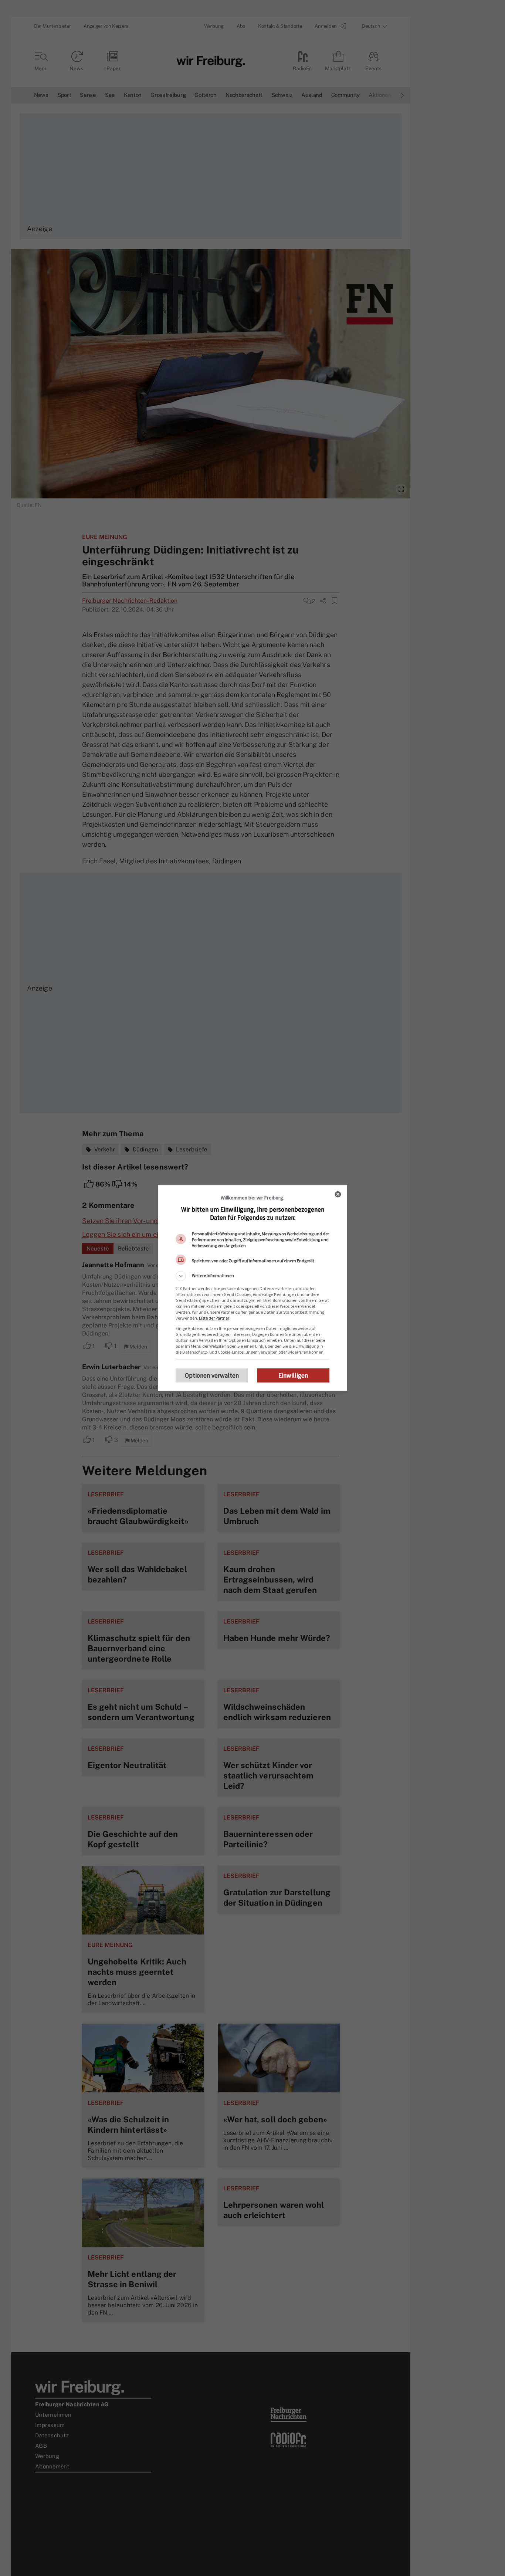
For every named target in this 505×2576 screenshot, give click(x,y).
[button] (253, 1276)
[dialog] (253, 1288)
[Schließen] (338, 1194)
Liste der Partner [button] (214, 1318)
